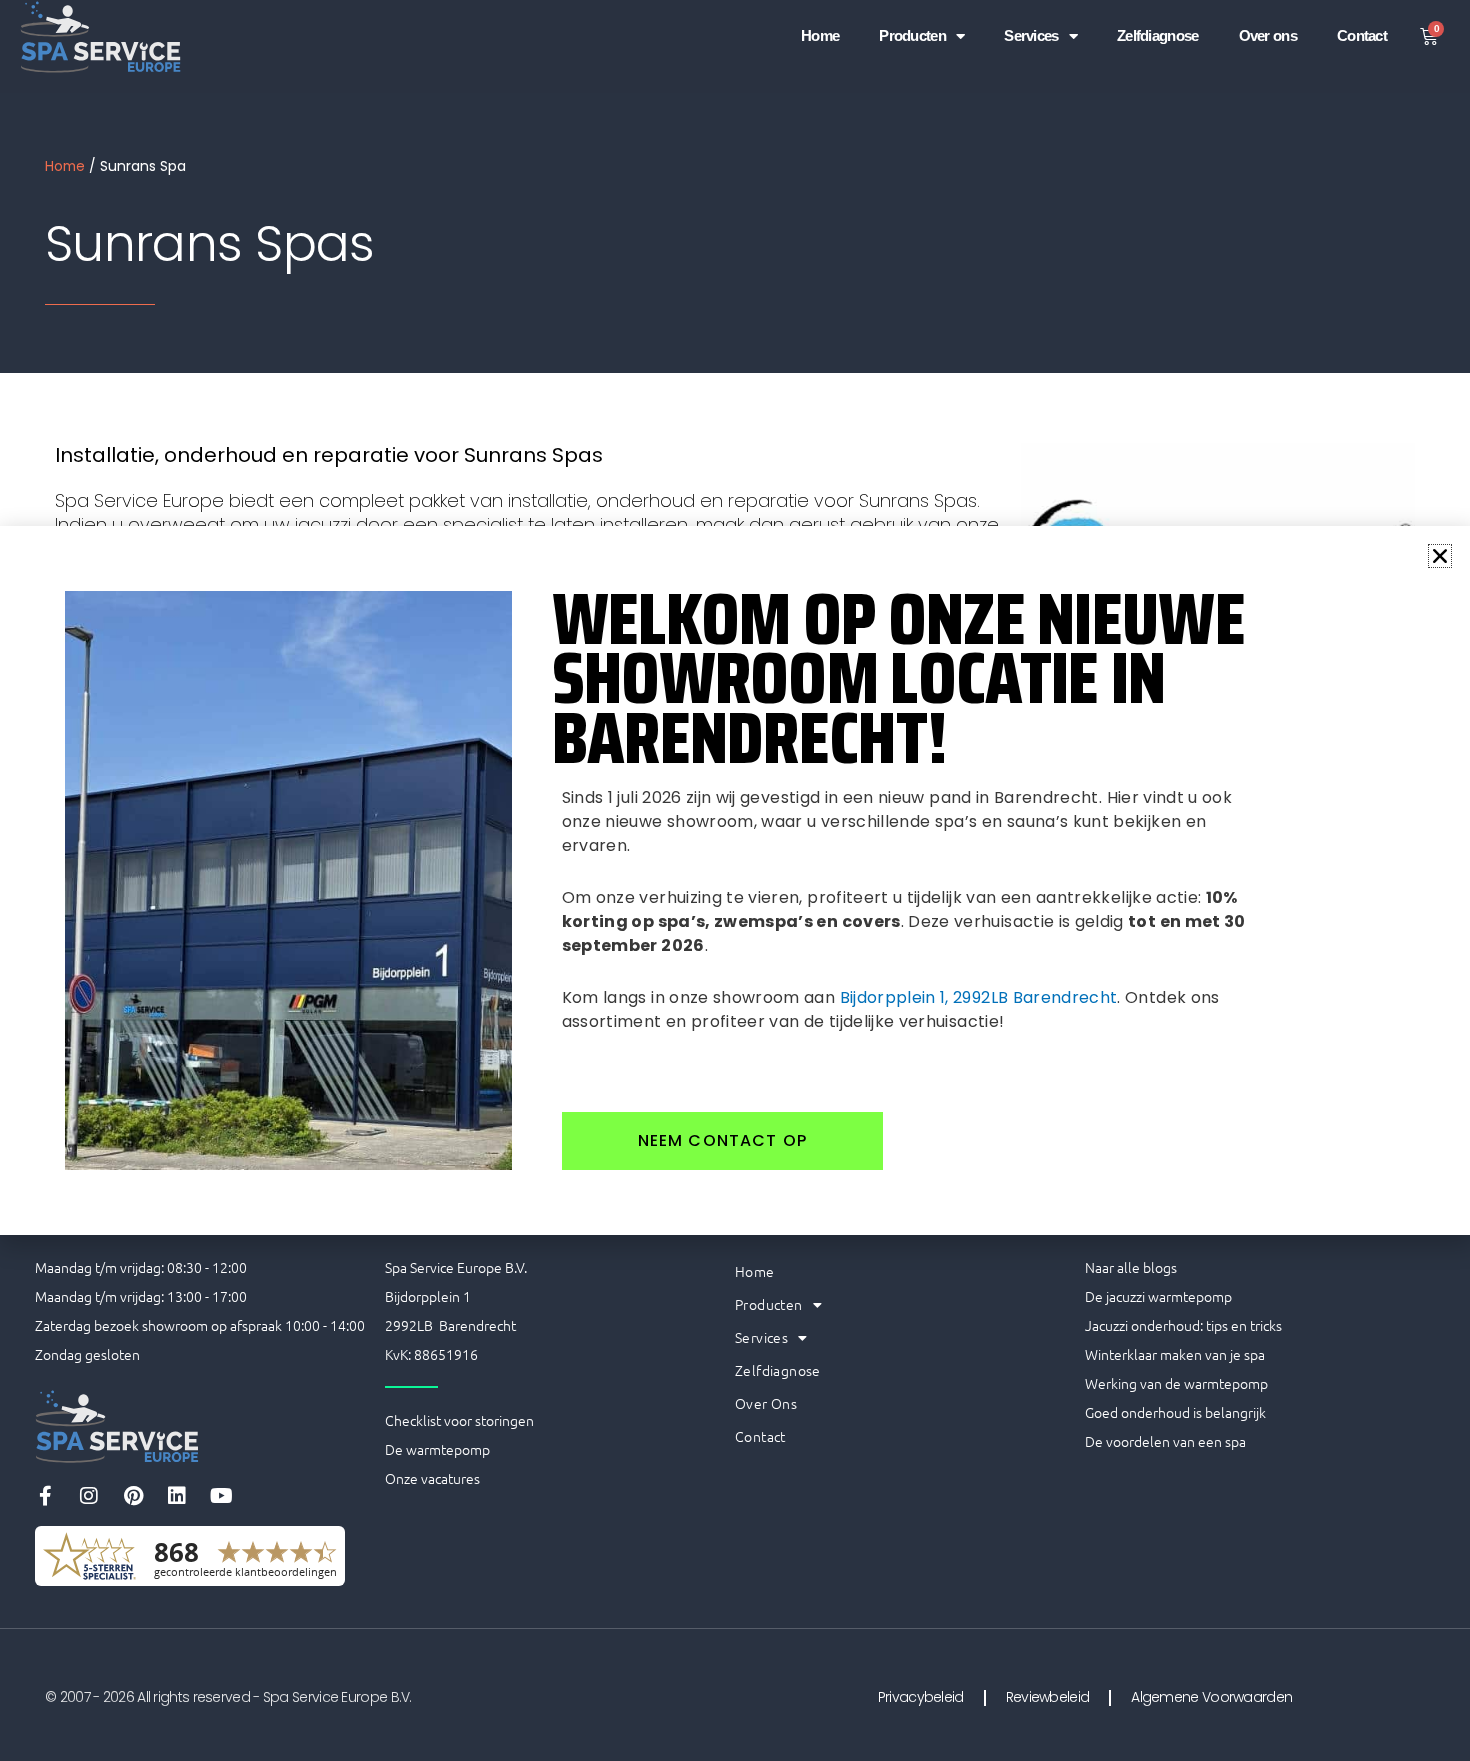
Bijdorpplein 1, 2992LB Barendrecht (979, 997)
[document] (735, 880)
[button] (1440, 556)
